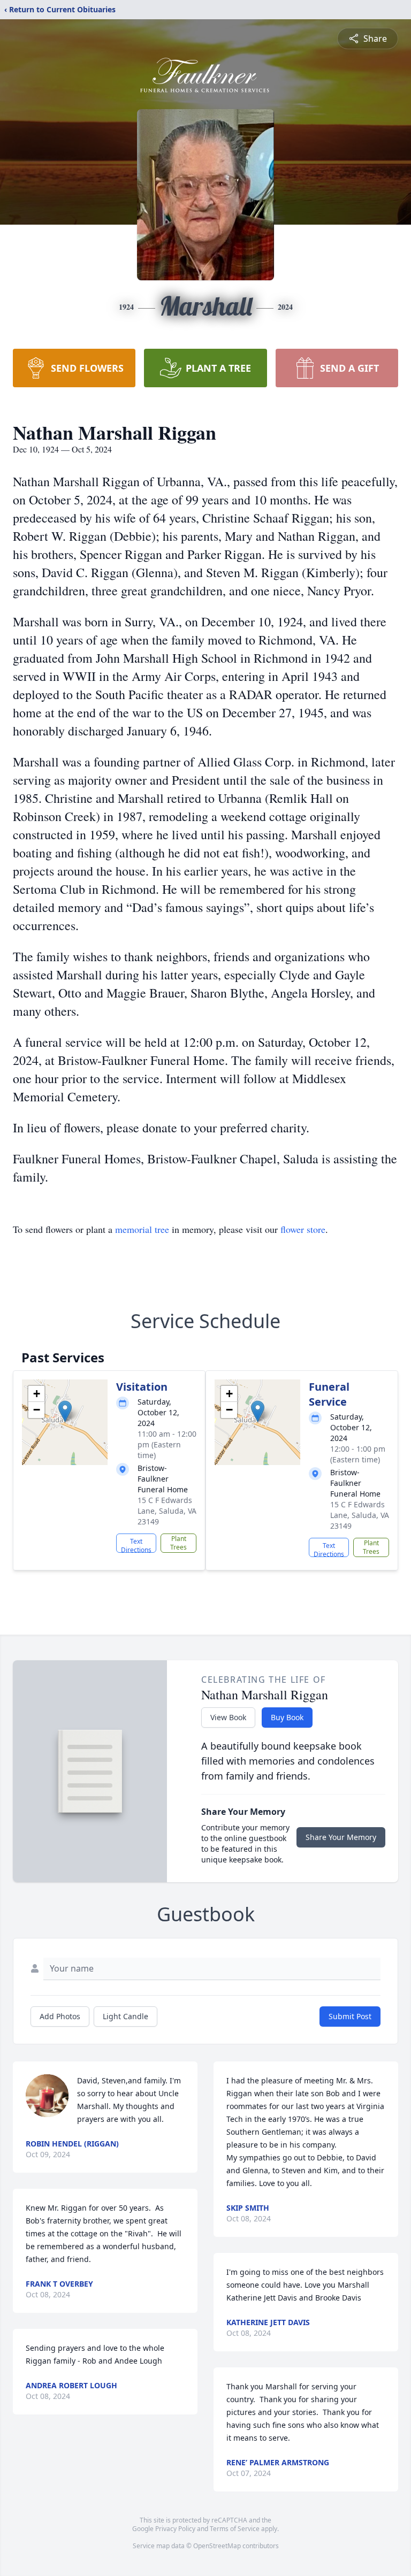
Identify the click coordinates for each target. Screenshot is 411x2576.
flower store (303, 1229)
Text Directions (136, 1545)
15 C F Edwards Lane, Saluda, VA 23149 (167, 1511)
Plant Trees (178, 1543)
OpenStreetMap (217, 2546)
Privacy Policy (175, 2529)
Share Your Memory (341, 1837)
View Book (228, 1717)
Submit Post (350, 2016)
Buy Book (287, 1717)
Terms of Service (235, 2529)
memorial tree (142, 1229)
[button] (65, 1411)
